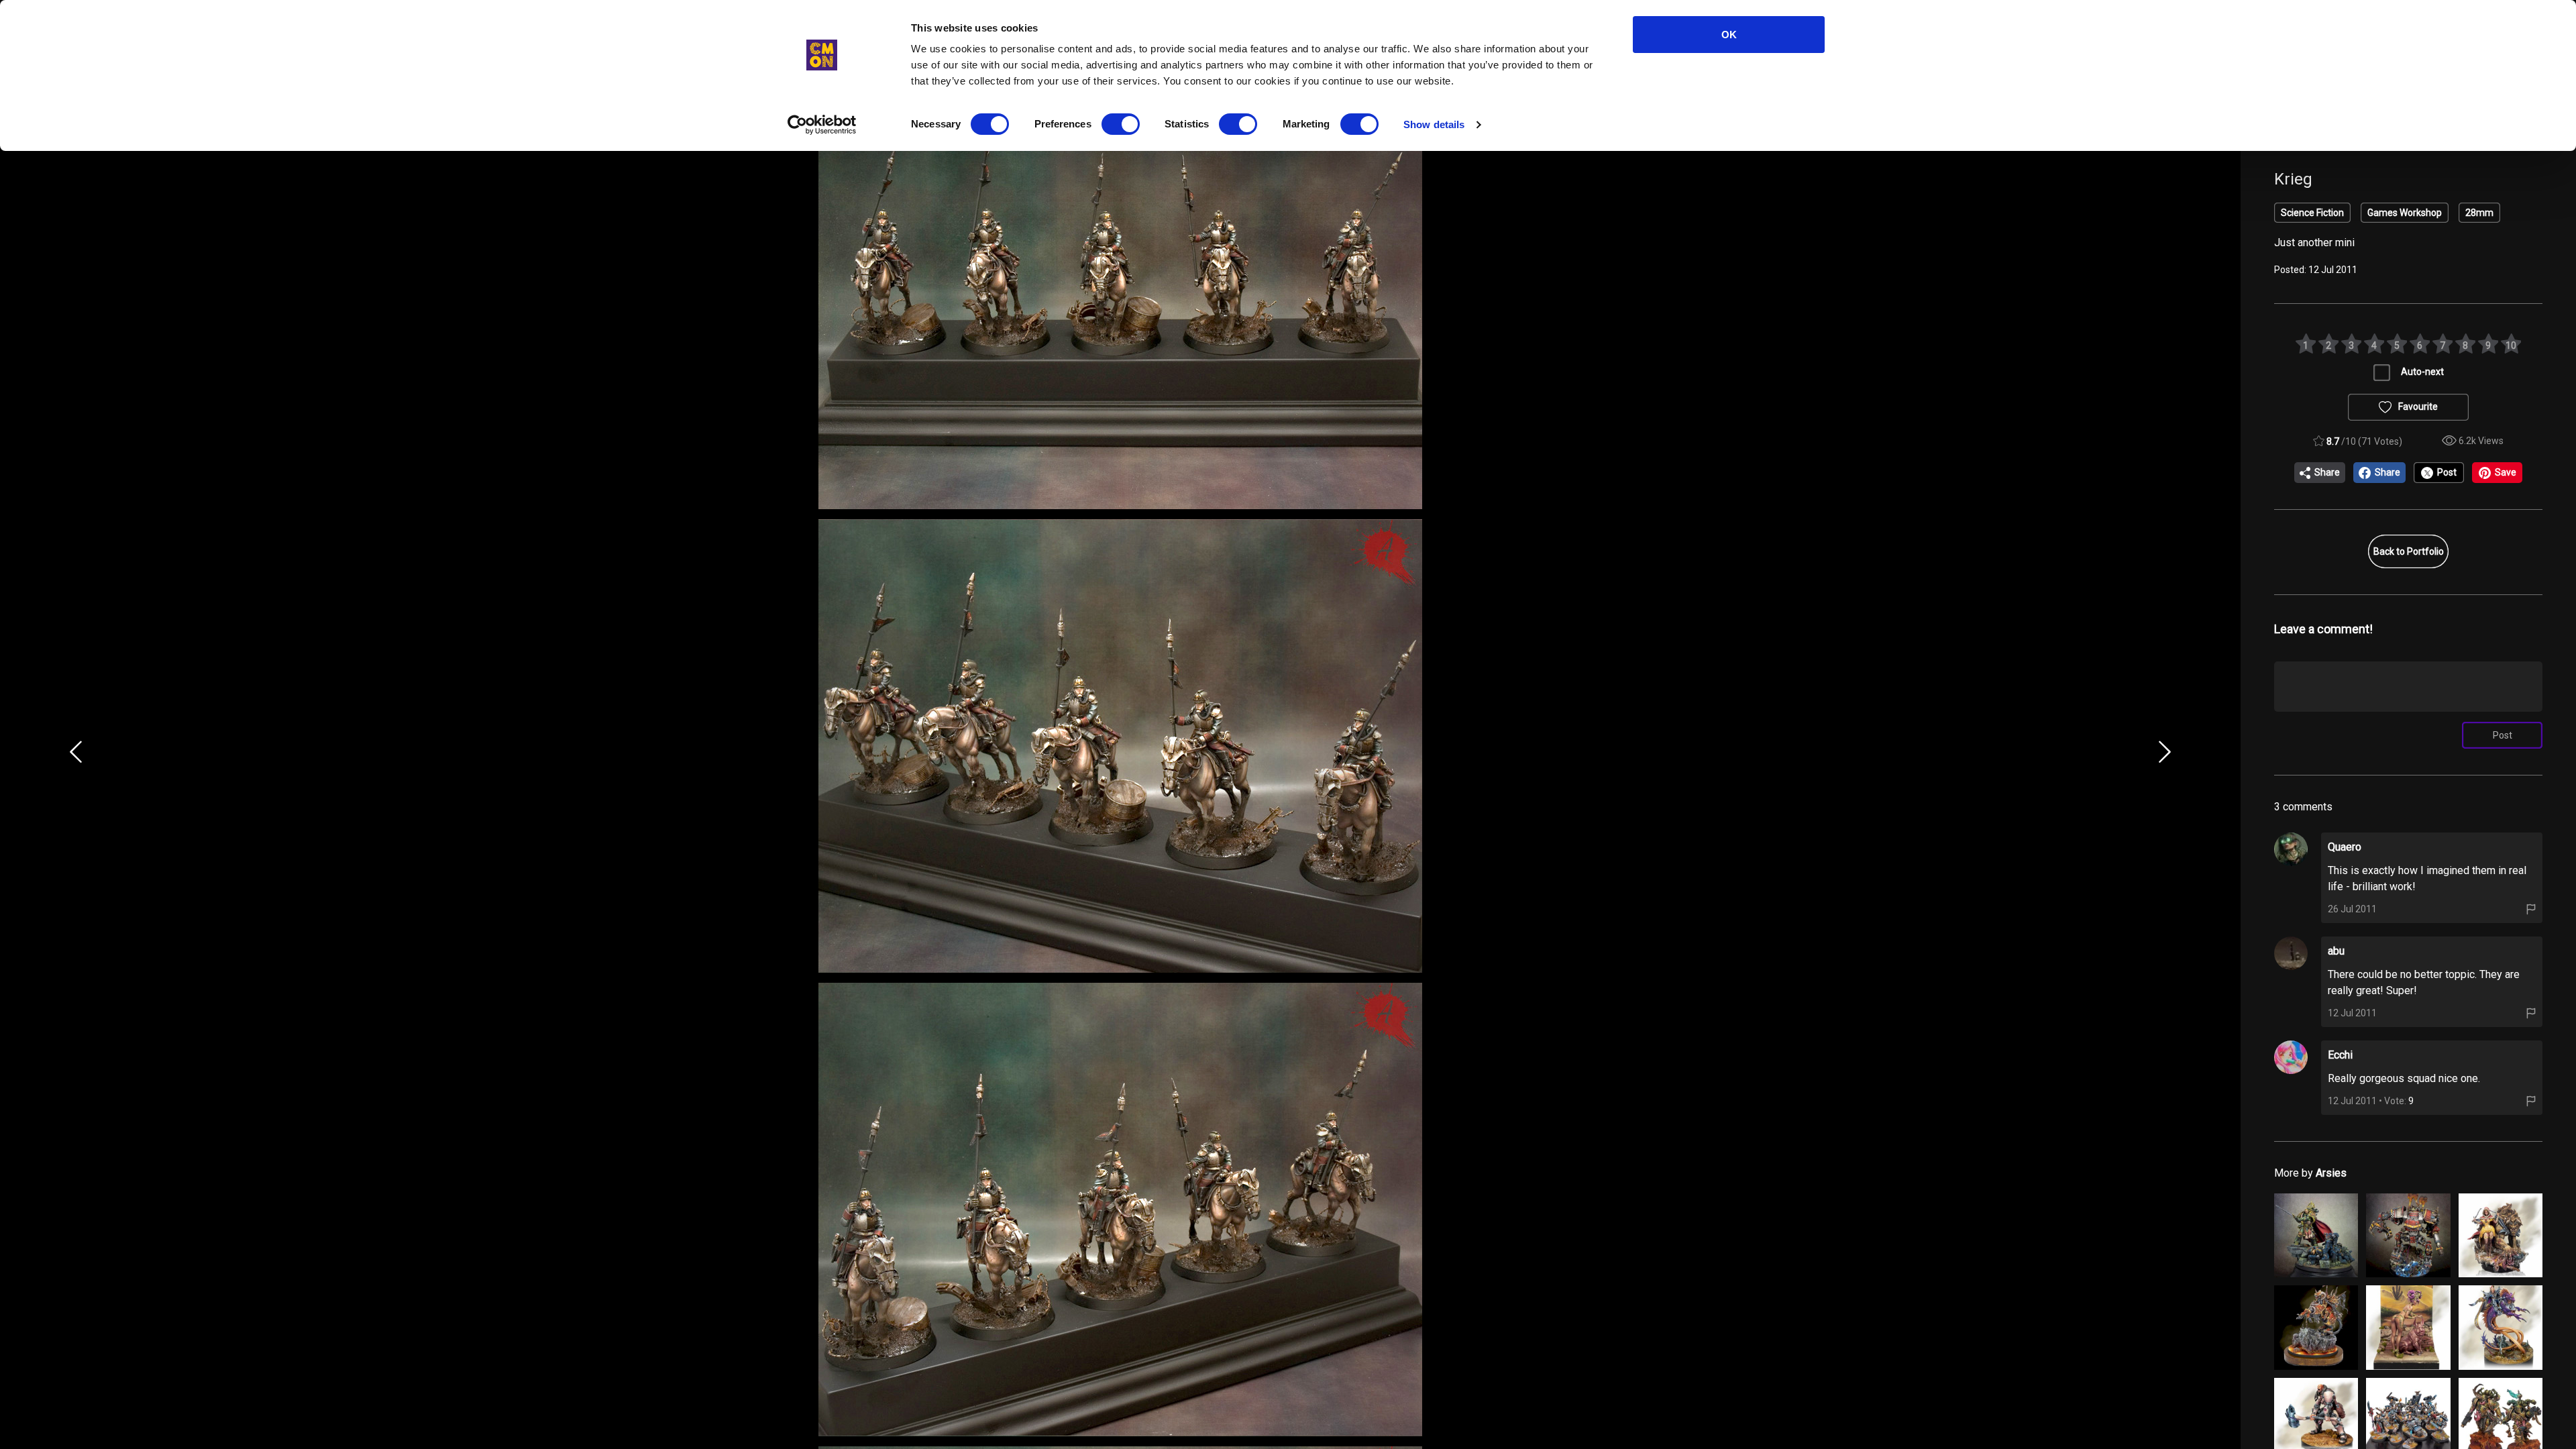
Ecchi (2340, 1055)
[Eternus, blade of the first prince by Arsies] (2316, 1327)
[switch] (1121, 124)
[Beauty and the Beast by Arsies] (2501, 1235)
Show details (1434, 124)
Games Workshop (2405, 213)
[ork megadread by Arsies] (2408, 1235)
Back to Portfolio (2409, 551)
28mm (2479, 213)
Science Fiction (2312, 213)
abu (2336, 951)
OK (1729, 35)
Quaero (2345, 847)
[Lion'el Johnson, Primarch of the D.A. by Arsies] (2316, 1235)
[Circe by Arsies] (2408, 1327)
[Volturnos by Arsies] (2501, 1327)
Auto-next (2422, 372)
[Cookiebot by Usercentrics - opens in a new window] (822, 125)
